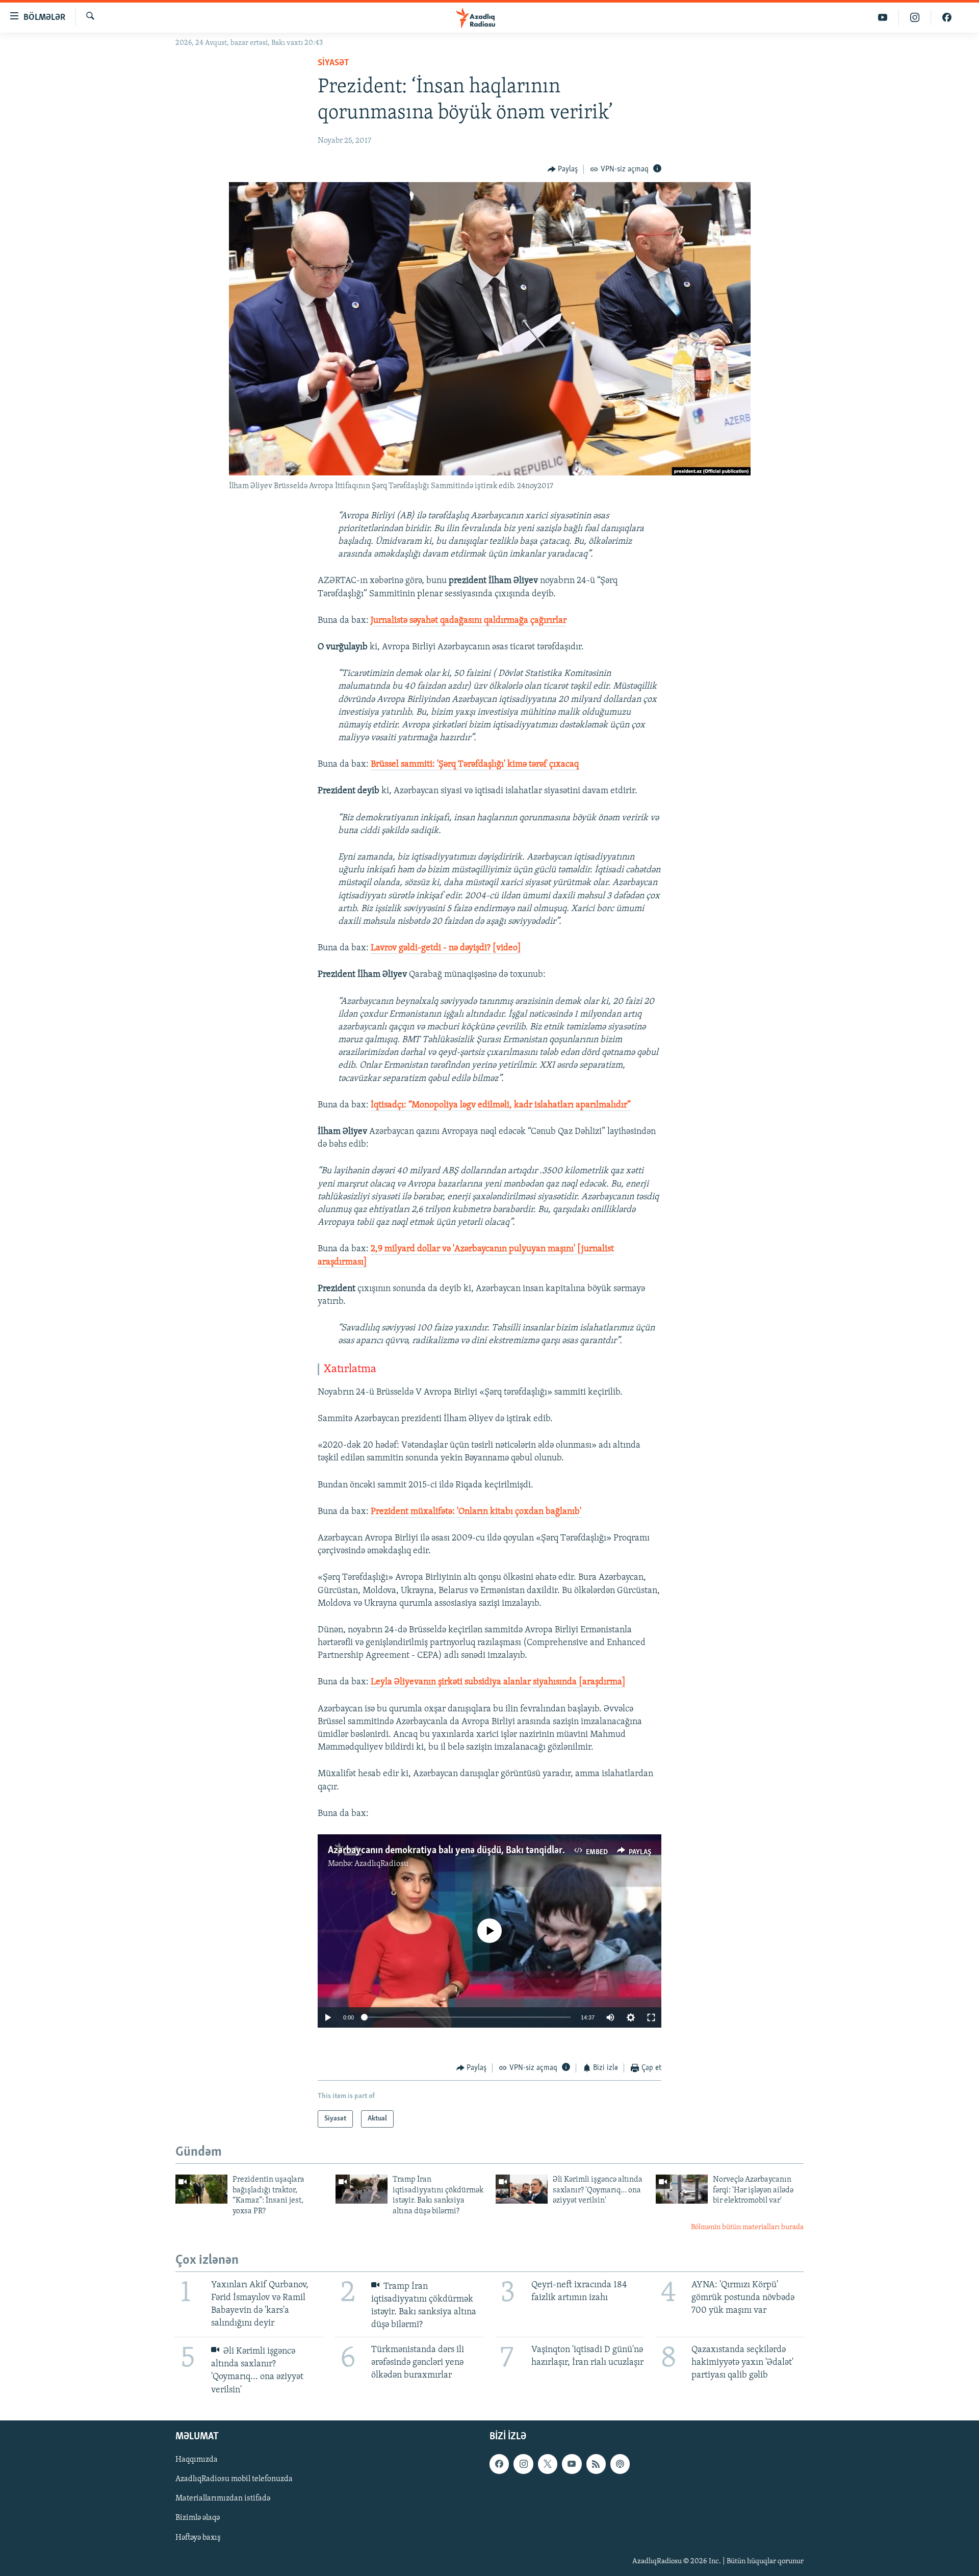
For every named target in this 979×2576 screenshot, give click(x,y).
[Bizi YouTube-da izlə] (883, 18)
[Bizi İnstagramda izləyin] (915, 18)
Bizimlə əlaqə (198, 2518)
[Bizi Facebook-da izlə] (947, 18)
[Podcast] (620, 2464)
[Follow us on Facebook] (499, 2464)
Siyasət (333, 63)
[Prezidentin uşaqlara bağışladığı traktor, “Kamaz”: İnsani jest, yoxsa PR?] (201, 2189)
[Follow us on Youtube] (572, 2464)
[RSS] (596, 2464)
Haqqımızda (197, 2460)
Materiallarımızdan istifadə (223, 2498)
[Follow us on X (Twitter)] (548, 2464)
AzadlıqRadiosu (381, 1864)
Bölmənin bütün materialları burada (747, 2227)
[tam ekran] (651, 2017)
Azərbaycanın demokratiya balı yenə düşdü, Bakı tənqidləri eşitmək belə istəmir (488, 1851)
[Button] (563, 169)
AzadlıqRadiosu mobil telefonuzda (234, 2479)
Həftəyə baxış (198, 2537)
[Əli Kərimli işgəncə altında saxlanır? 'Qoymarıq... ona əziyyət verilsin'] (522, 2189)
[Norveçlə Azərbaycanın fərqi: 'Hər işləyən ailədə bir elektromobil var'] (682, 2189)
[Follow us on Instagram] (523, 2464)
